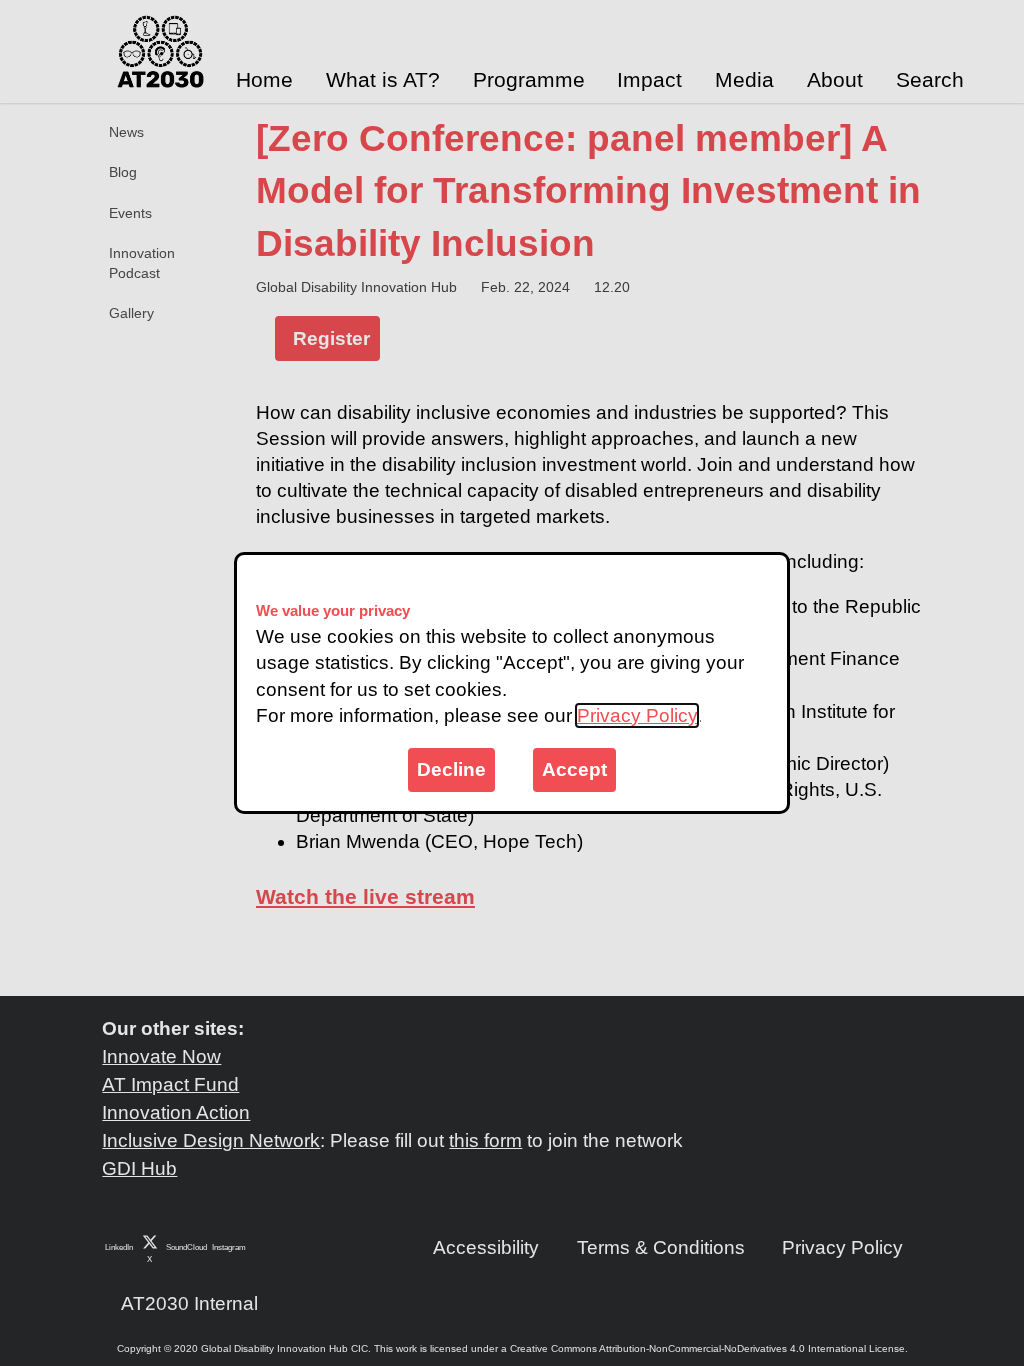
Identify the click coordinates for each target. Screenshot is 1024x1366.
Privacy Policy (637, 715)
